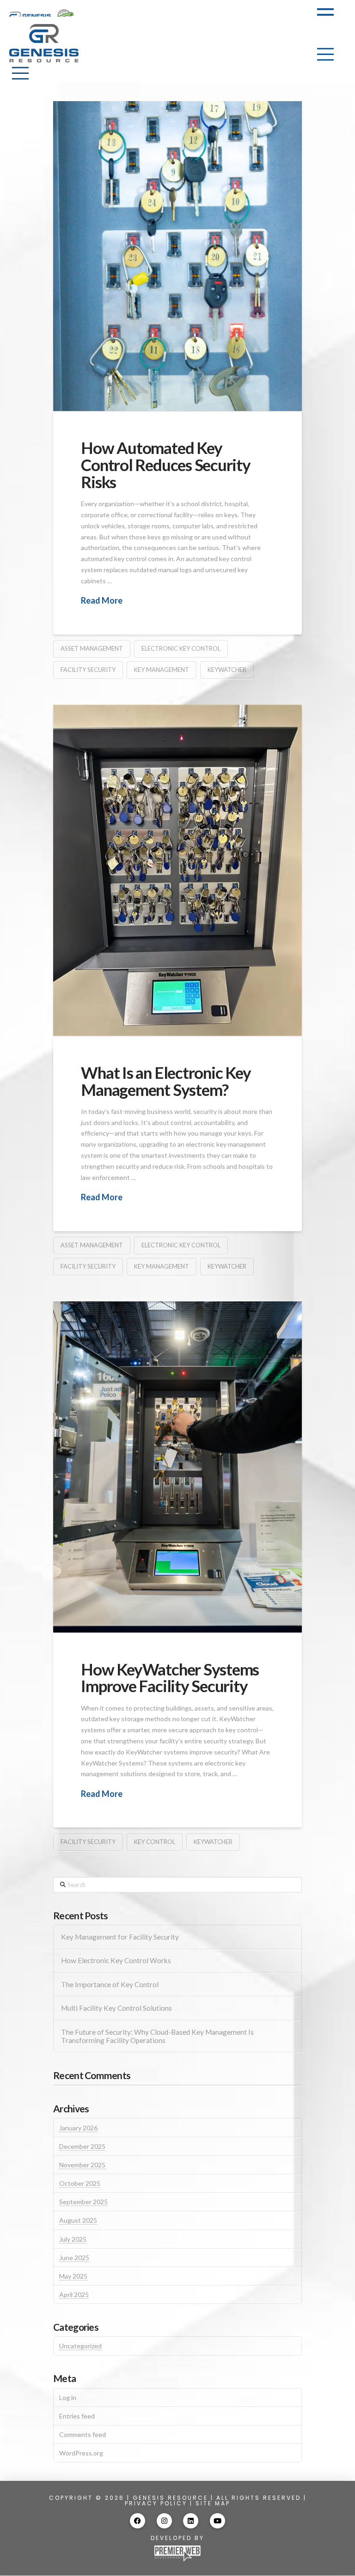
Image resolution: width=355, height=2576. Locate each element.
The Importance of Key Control (110, 1984)
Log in (68, 2398)
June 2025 (74, 2258)
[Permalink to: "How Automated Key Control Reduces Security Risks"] (177, 256)
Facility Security (88, 670)
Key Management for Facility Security (120, 1937)
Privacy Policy (156, 2503)
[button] (325, 15)
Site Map (213, 2503)
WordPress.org (81, 2453)
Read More (102, 600)
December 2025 (82, 2146)
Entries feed (77, 2416)
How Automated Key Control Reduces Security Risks (166, 465)
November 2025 (82, 2165)
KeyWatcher (227, 670)
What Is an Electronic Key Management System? (166, 1081)
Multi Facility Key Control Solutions (116, 2008)
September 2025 (83, 2202)
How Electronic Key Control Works (116, 1960)
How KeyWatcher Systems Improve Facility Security (170, 1678)
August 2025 (78, 2220)
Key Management (162, 670)
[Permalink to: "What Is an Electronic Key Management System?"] (177, 870)
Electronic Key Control (181, 648)
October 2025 (80, 2183)
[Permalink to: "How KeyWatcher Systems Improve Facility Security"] (177, 1467)
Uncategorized (80, 2346)
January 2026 (78, 2128)
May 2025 (73, 2276)
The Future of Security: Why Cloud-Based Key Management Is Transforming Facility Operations (157, 2036)
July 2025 (73, 2239)
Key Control (155, 1842)
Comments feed (83, 2434)
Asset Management (92, 648)
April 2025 (74, 2295)
